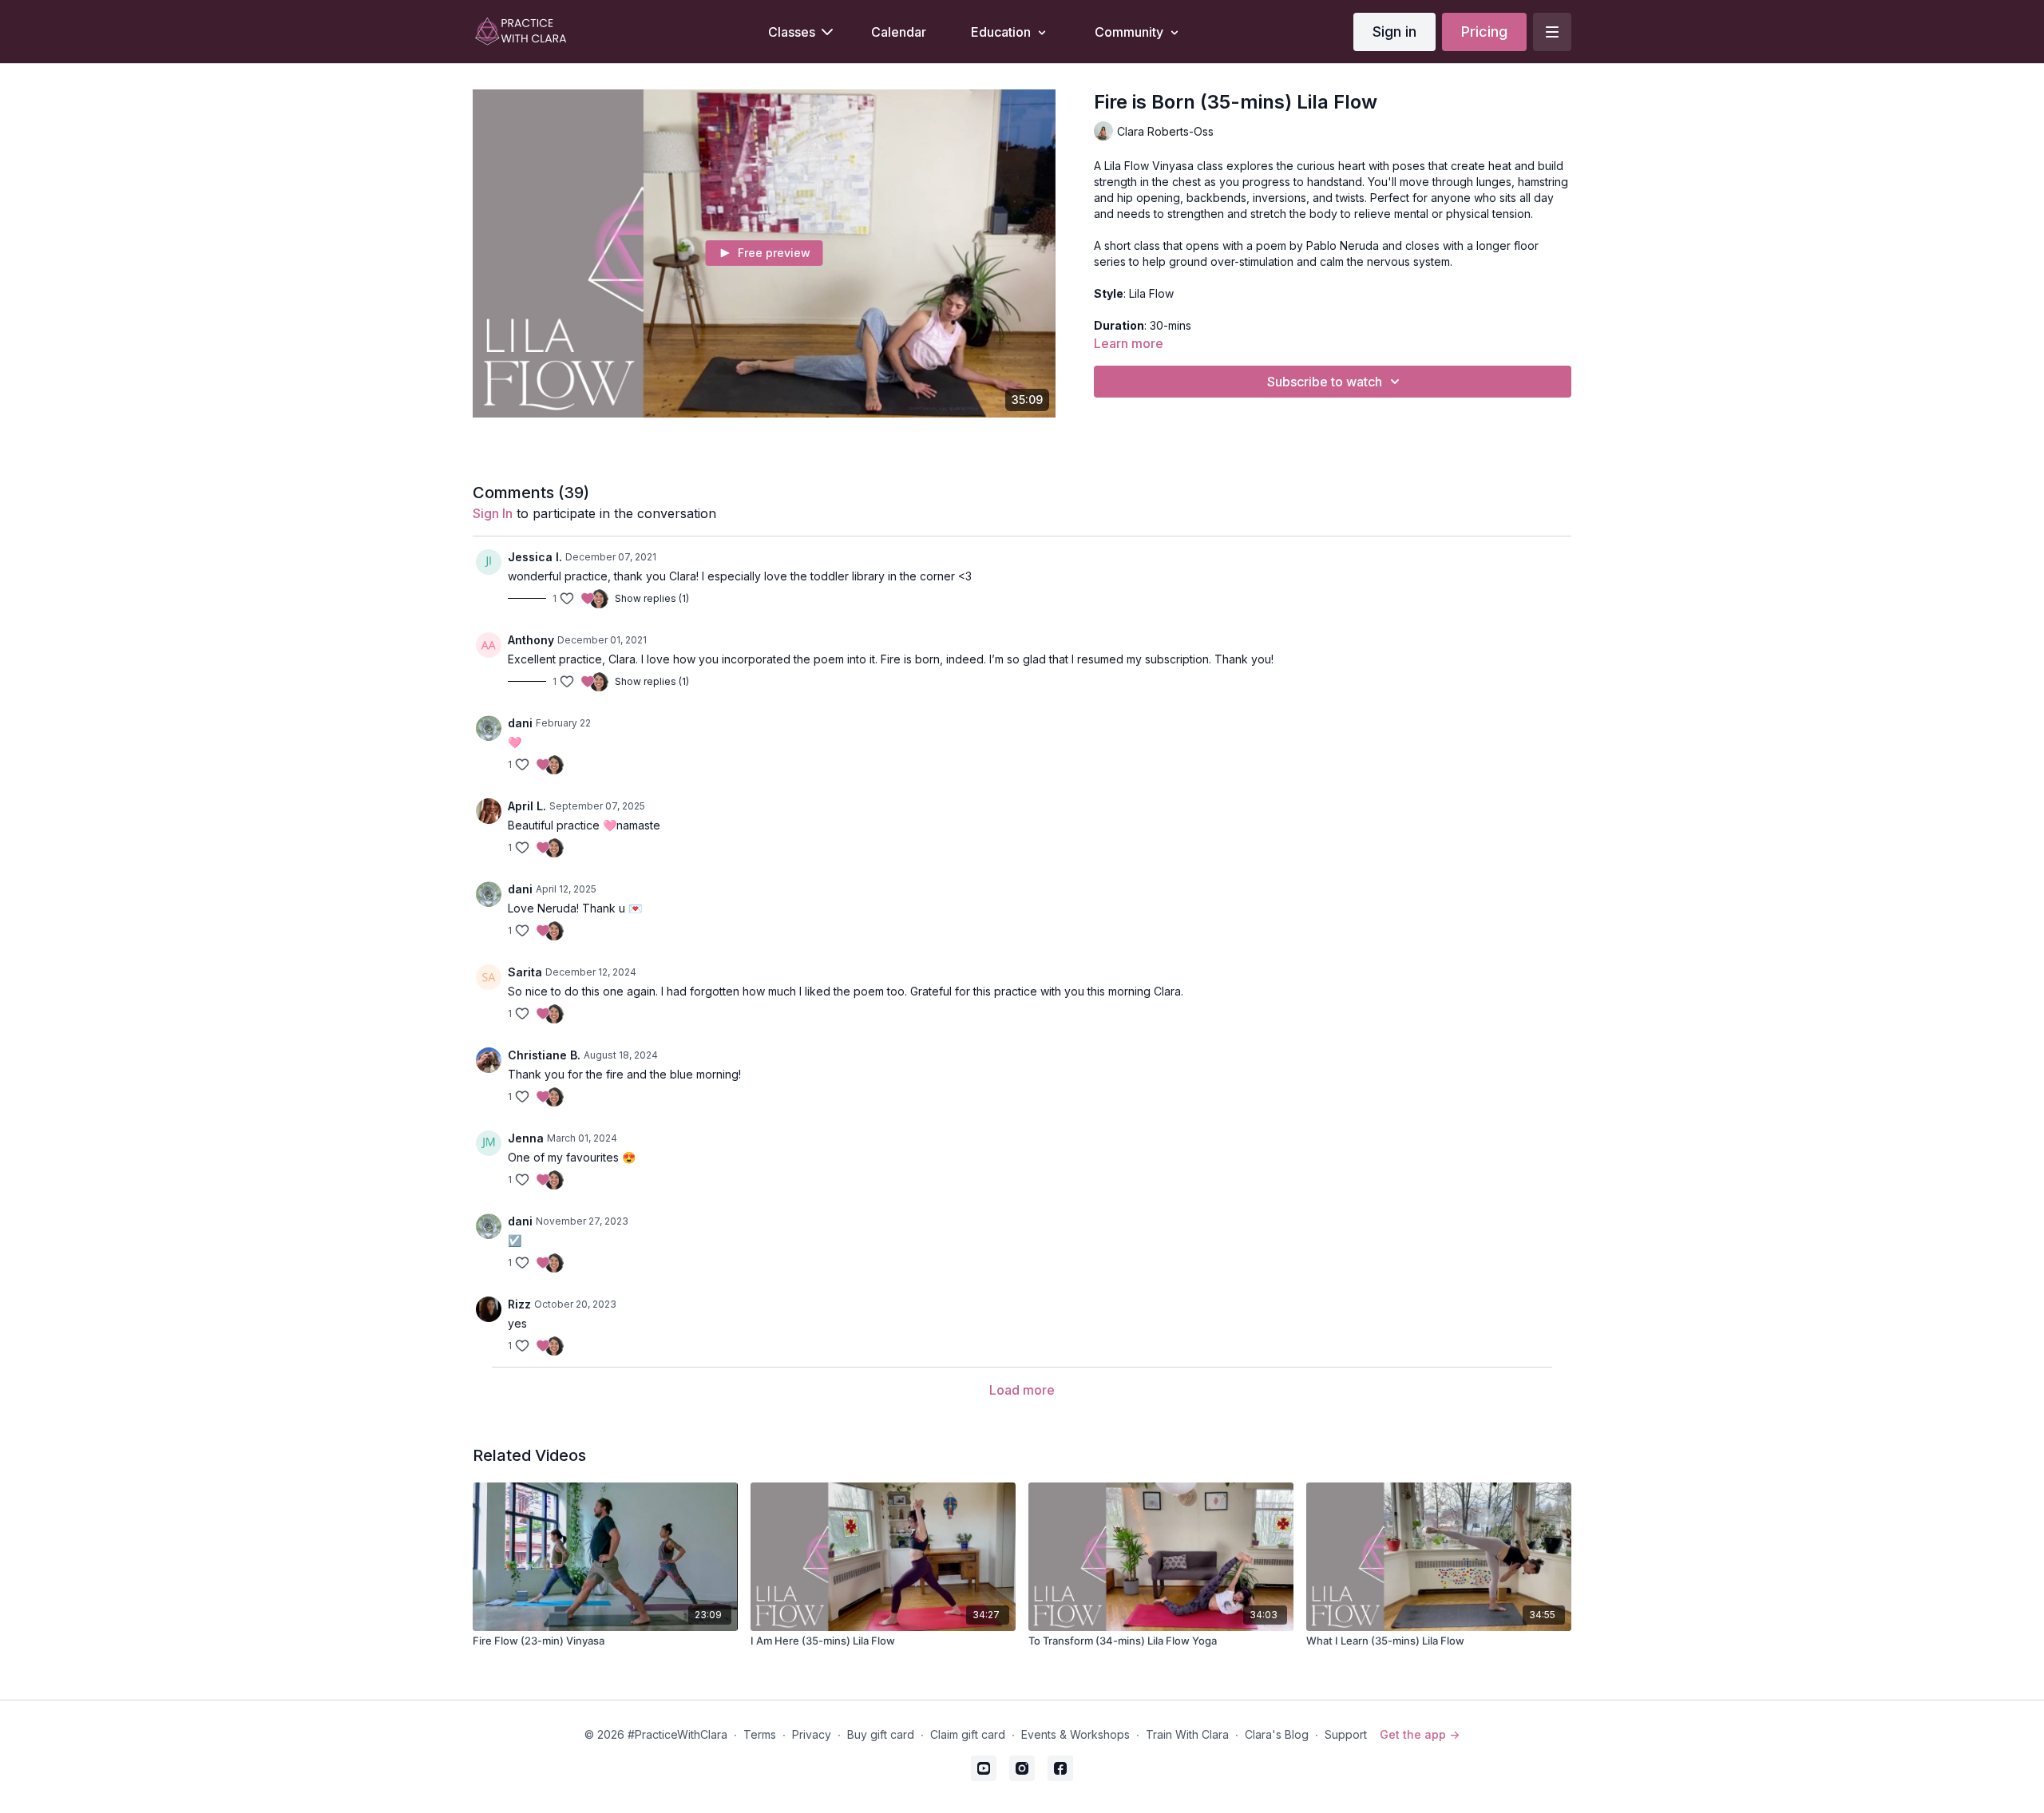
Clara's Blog (1277, 1734)
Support (1346, 1734)
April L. (527, 806)
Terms (760, 1734)
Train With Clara (1187, 1734)
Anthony (531, 640)
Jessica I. (535, 557)
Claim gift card (968, 1734)
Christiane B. (544, 1055)
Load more (1022, 1390)
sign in (493, 513)
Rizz (519, 1304)
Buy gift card (881, 1734)
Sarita (525, 972)
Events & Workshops (1075, 1734)
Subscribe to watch (1325, 382)
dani (520, 723)
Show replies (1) (652, 598)
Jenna (526, 1138)
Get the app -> (1420, 1734)
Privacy (812, 1734)
